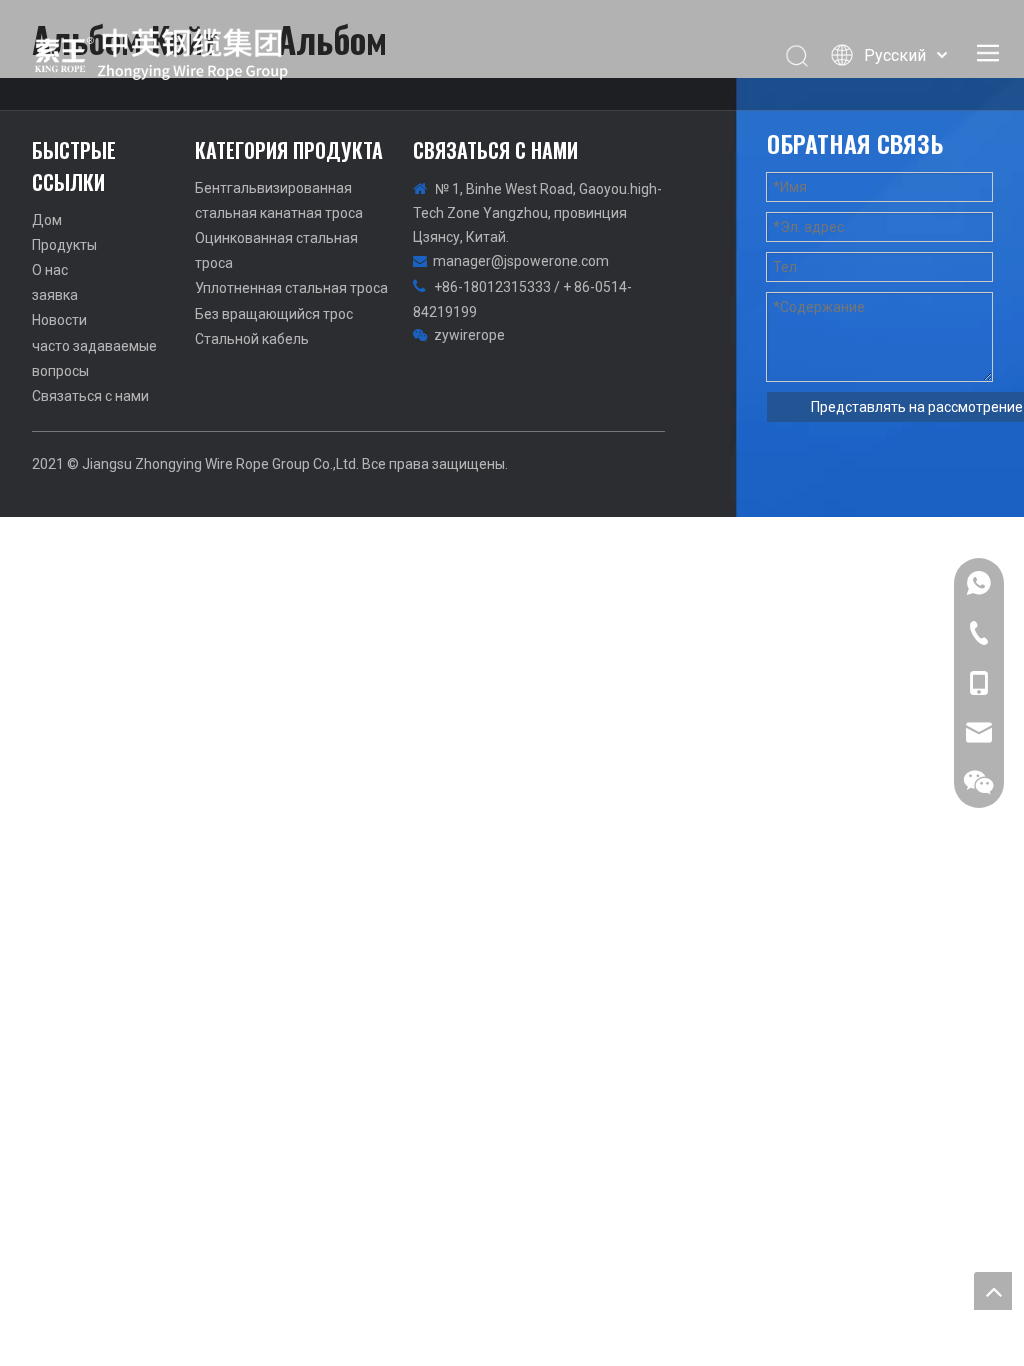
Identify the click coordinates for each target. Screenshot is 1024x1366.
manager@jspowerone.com (521, 261)
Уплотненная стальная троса (291, 288)
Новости (59, 320)
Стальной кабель (252, 339)
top (993, 1291)
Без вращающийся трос (274, 314)
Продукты (64, 245)
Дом (47, 220)
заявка (55, 295)
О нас (50, 270)
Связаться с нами (90, 396)
